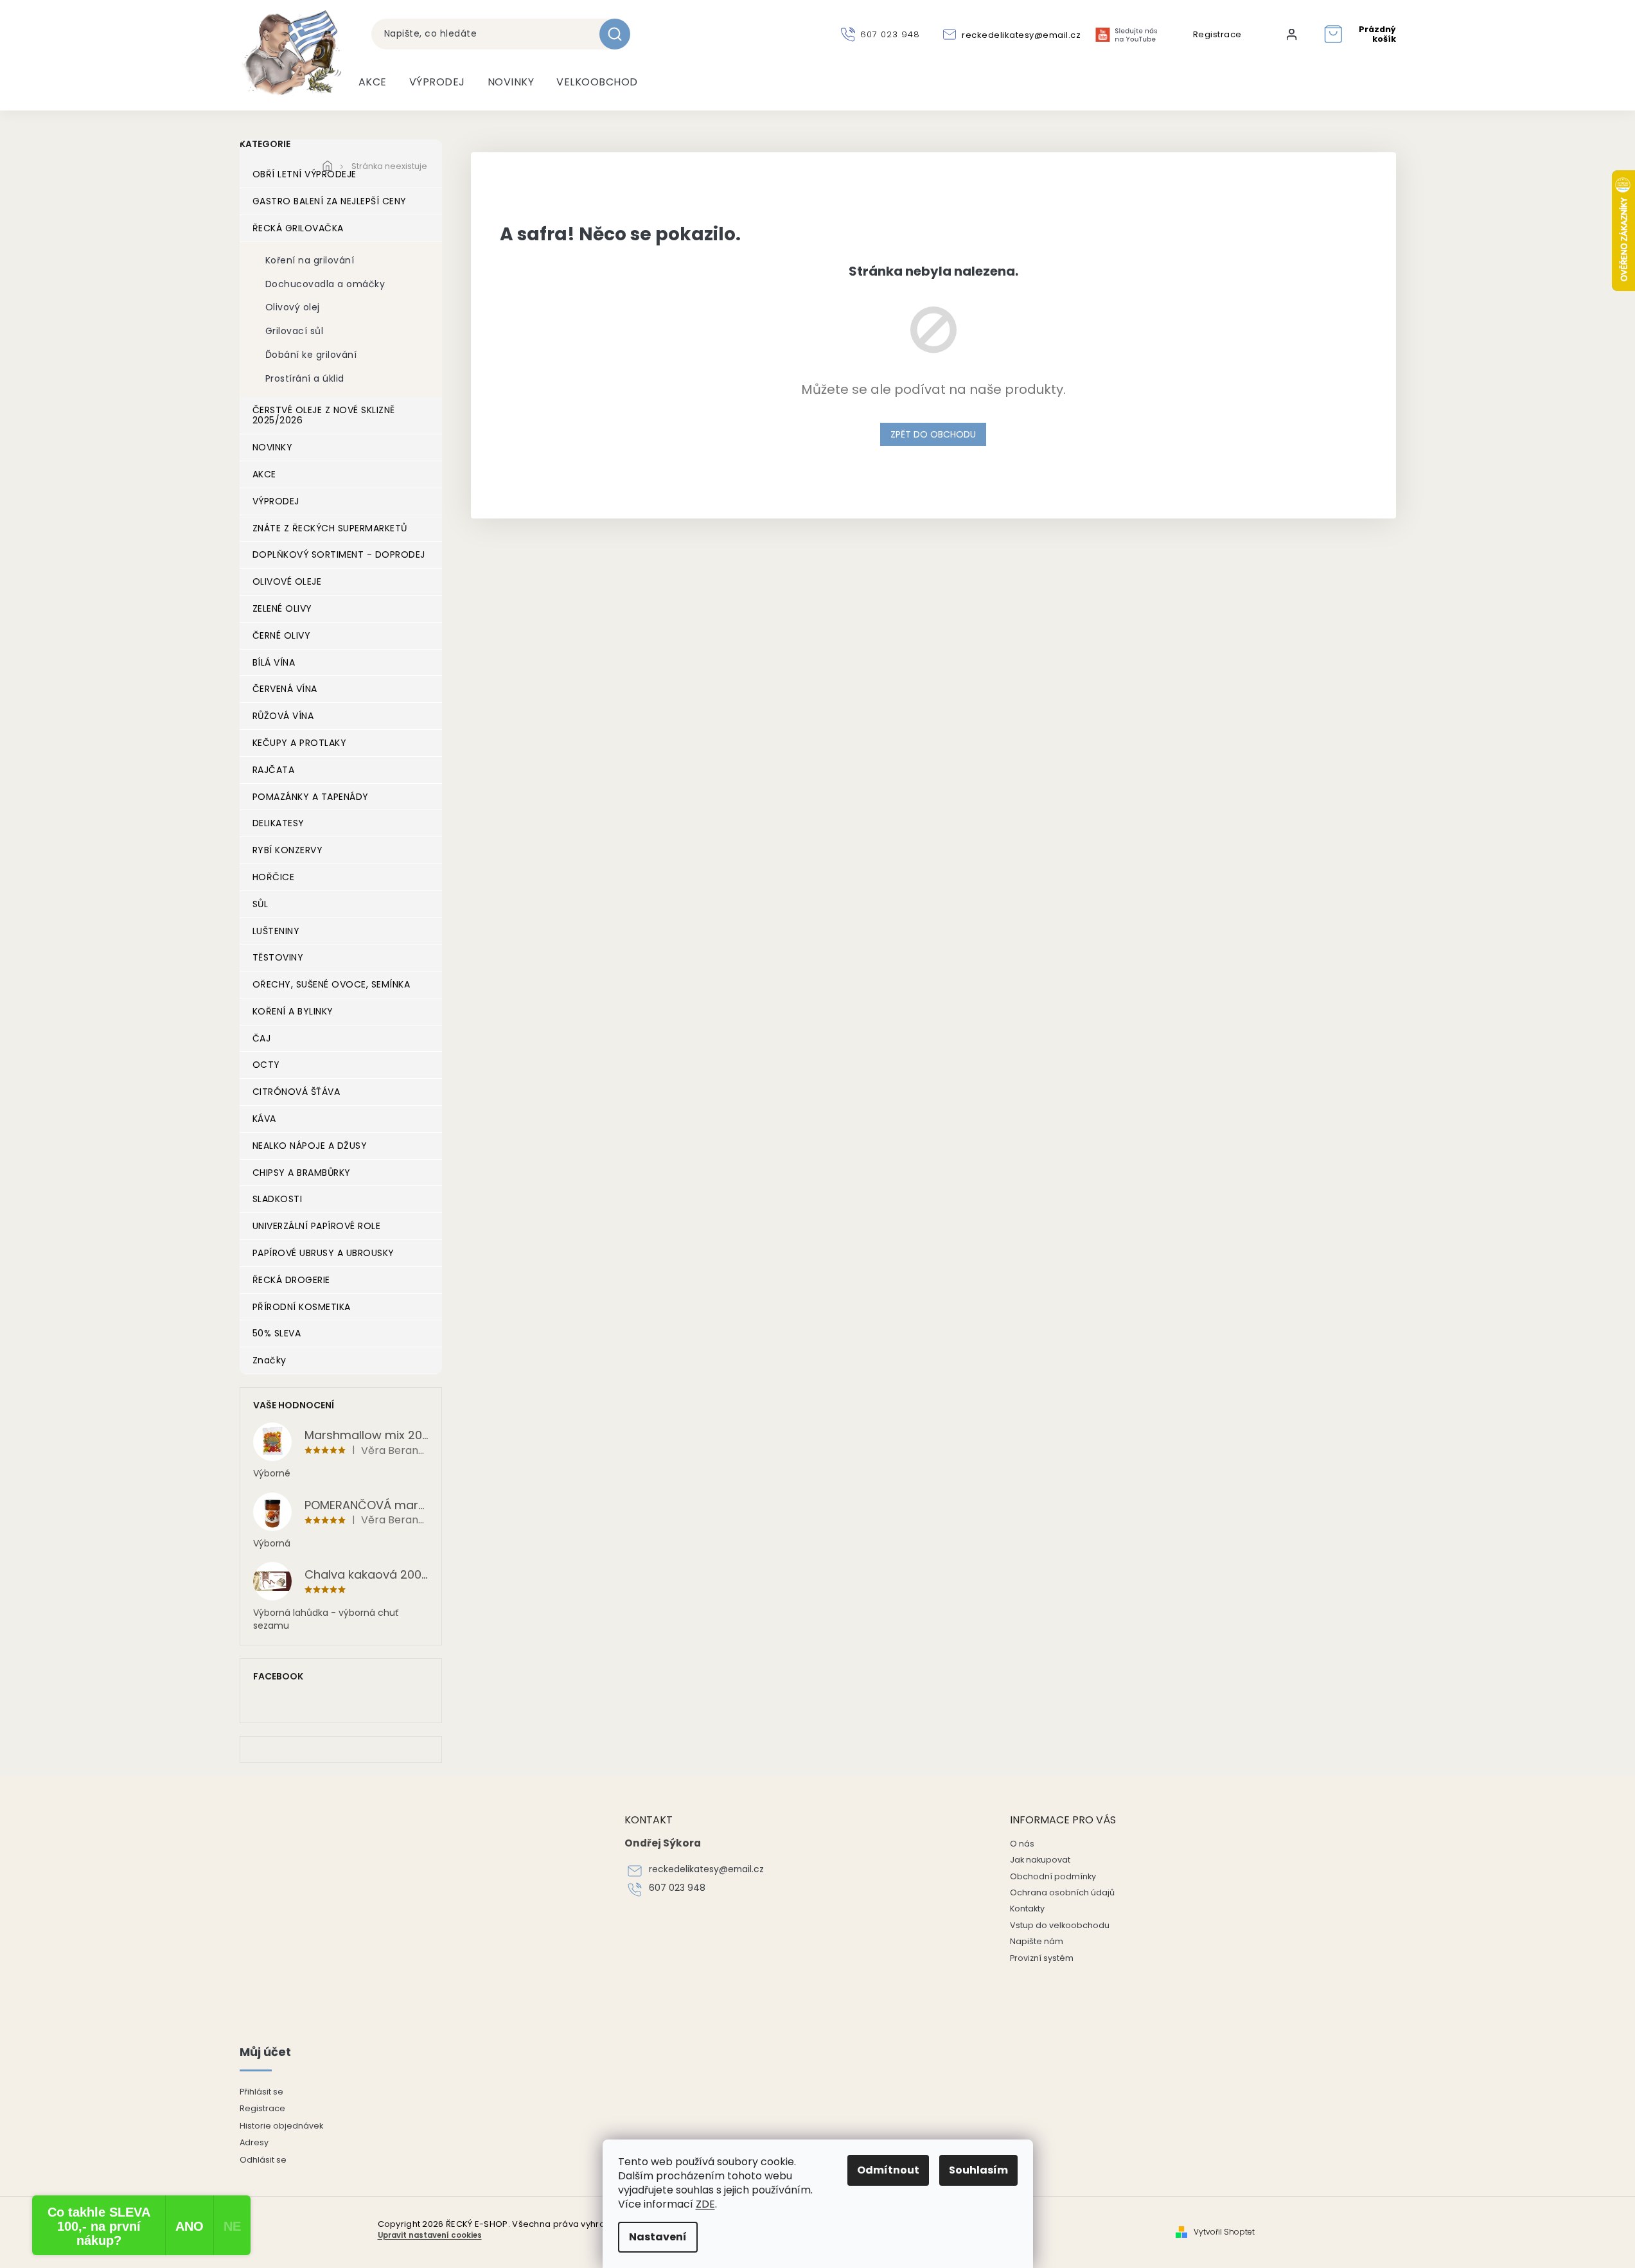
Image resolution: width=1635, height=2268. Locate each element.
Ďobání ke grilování (311, 355)
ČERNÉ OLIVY (282, 635)
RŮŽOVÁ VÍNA (283, 716)
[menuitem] (373, 82)
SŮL (261, 904)
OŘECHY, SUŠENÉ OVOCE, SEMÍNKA (331, 984)
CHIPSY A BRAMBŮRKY (302, 1173)
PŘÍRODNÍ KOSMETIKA (302, 1307)
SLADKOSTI (278, 1199)
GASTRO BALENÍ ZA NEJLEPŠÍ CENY (330, 201)
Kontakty (1027, 1909)
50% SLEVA (277, 1333)
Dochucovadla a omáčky (325, 284)
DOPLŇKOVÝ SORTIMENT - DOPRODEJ (339, 554)
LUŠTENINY (276, 931)
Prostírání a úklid (305, 378)
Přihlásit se (261, 2092)
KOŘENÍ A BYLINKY (293, 1011)
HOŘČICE (274, 877)
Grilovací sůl (295, 331)
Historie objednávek (281, 2126)
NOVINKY (273, 447)
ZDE (705, 2204)
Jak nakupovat (1040, 1860)
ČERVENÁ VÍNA (285, 689)
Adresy (254, 2142)
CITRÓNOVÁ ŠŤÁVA (296, 1092)
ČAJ (262, 1038)
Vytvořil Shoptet (1224, 2232)
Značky (270, 1360)
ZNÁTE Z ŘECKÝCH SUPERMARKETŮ (330, 528)
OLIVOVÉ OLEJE (287, 581)
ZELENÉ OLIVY (282, 608)
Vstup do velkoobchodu (1060, 1925)
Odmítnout (888, 2170)
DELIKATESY (278, 823)
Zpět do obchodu (933, 434)
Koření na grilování (310, 260)
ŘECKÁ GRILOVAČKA (298, 228)
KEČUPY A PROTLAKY (300, 743)
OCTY (266, 1065)
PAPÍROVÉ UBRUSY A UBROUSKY (323, 1253)
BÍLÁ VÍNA (274, 662)
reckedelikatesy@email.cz (706, 1869)
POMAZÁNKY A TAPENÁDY (311, 797)
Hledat (620, 34)
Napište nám (1037, 1941)
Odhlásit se (263, 2160)
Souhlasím (978, 2170)
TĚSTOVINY (278, 957)
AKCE (264, 474)
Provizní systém (1042, 1958)
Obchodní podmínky (1053, 1876)
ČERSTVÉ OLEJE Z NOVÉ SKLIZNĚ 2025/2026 (324, 415)
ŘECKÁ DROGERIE (291, 1280)
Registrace (1217, 35)
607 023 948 (677, 1888)
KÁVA (264, 1119)
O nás (1022, 1844)
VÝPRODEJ (276, 501)
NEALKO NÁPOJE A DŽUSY (310, 1146)
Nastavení (658, 2237)
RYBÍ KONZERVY (288, 850)
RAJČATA (274, 770)
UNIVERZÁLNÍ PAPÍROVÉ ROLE (317, 1226)
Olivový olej (293, 307)
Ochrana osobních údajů (1062, 1892)
